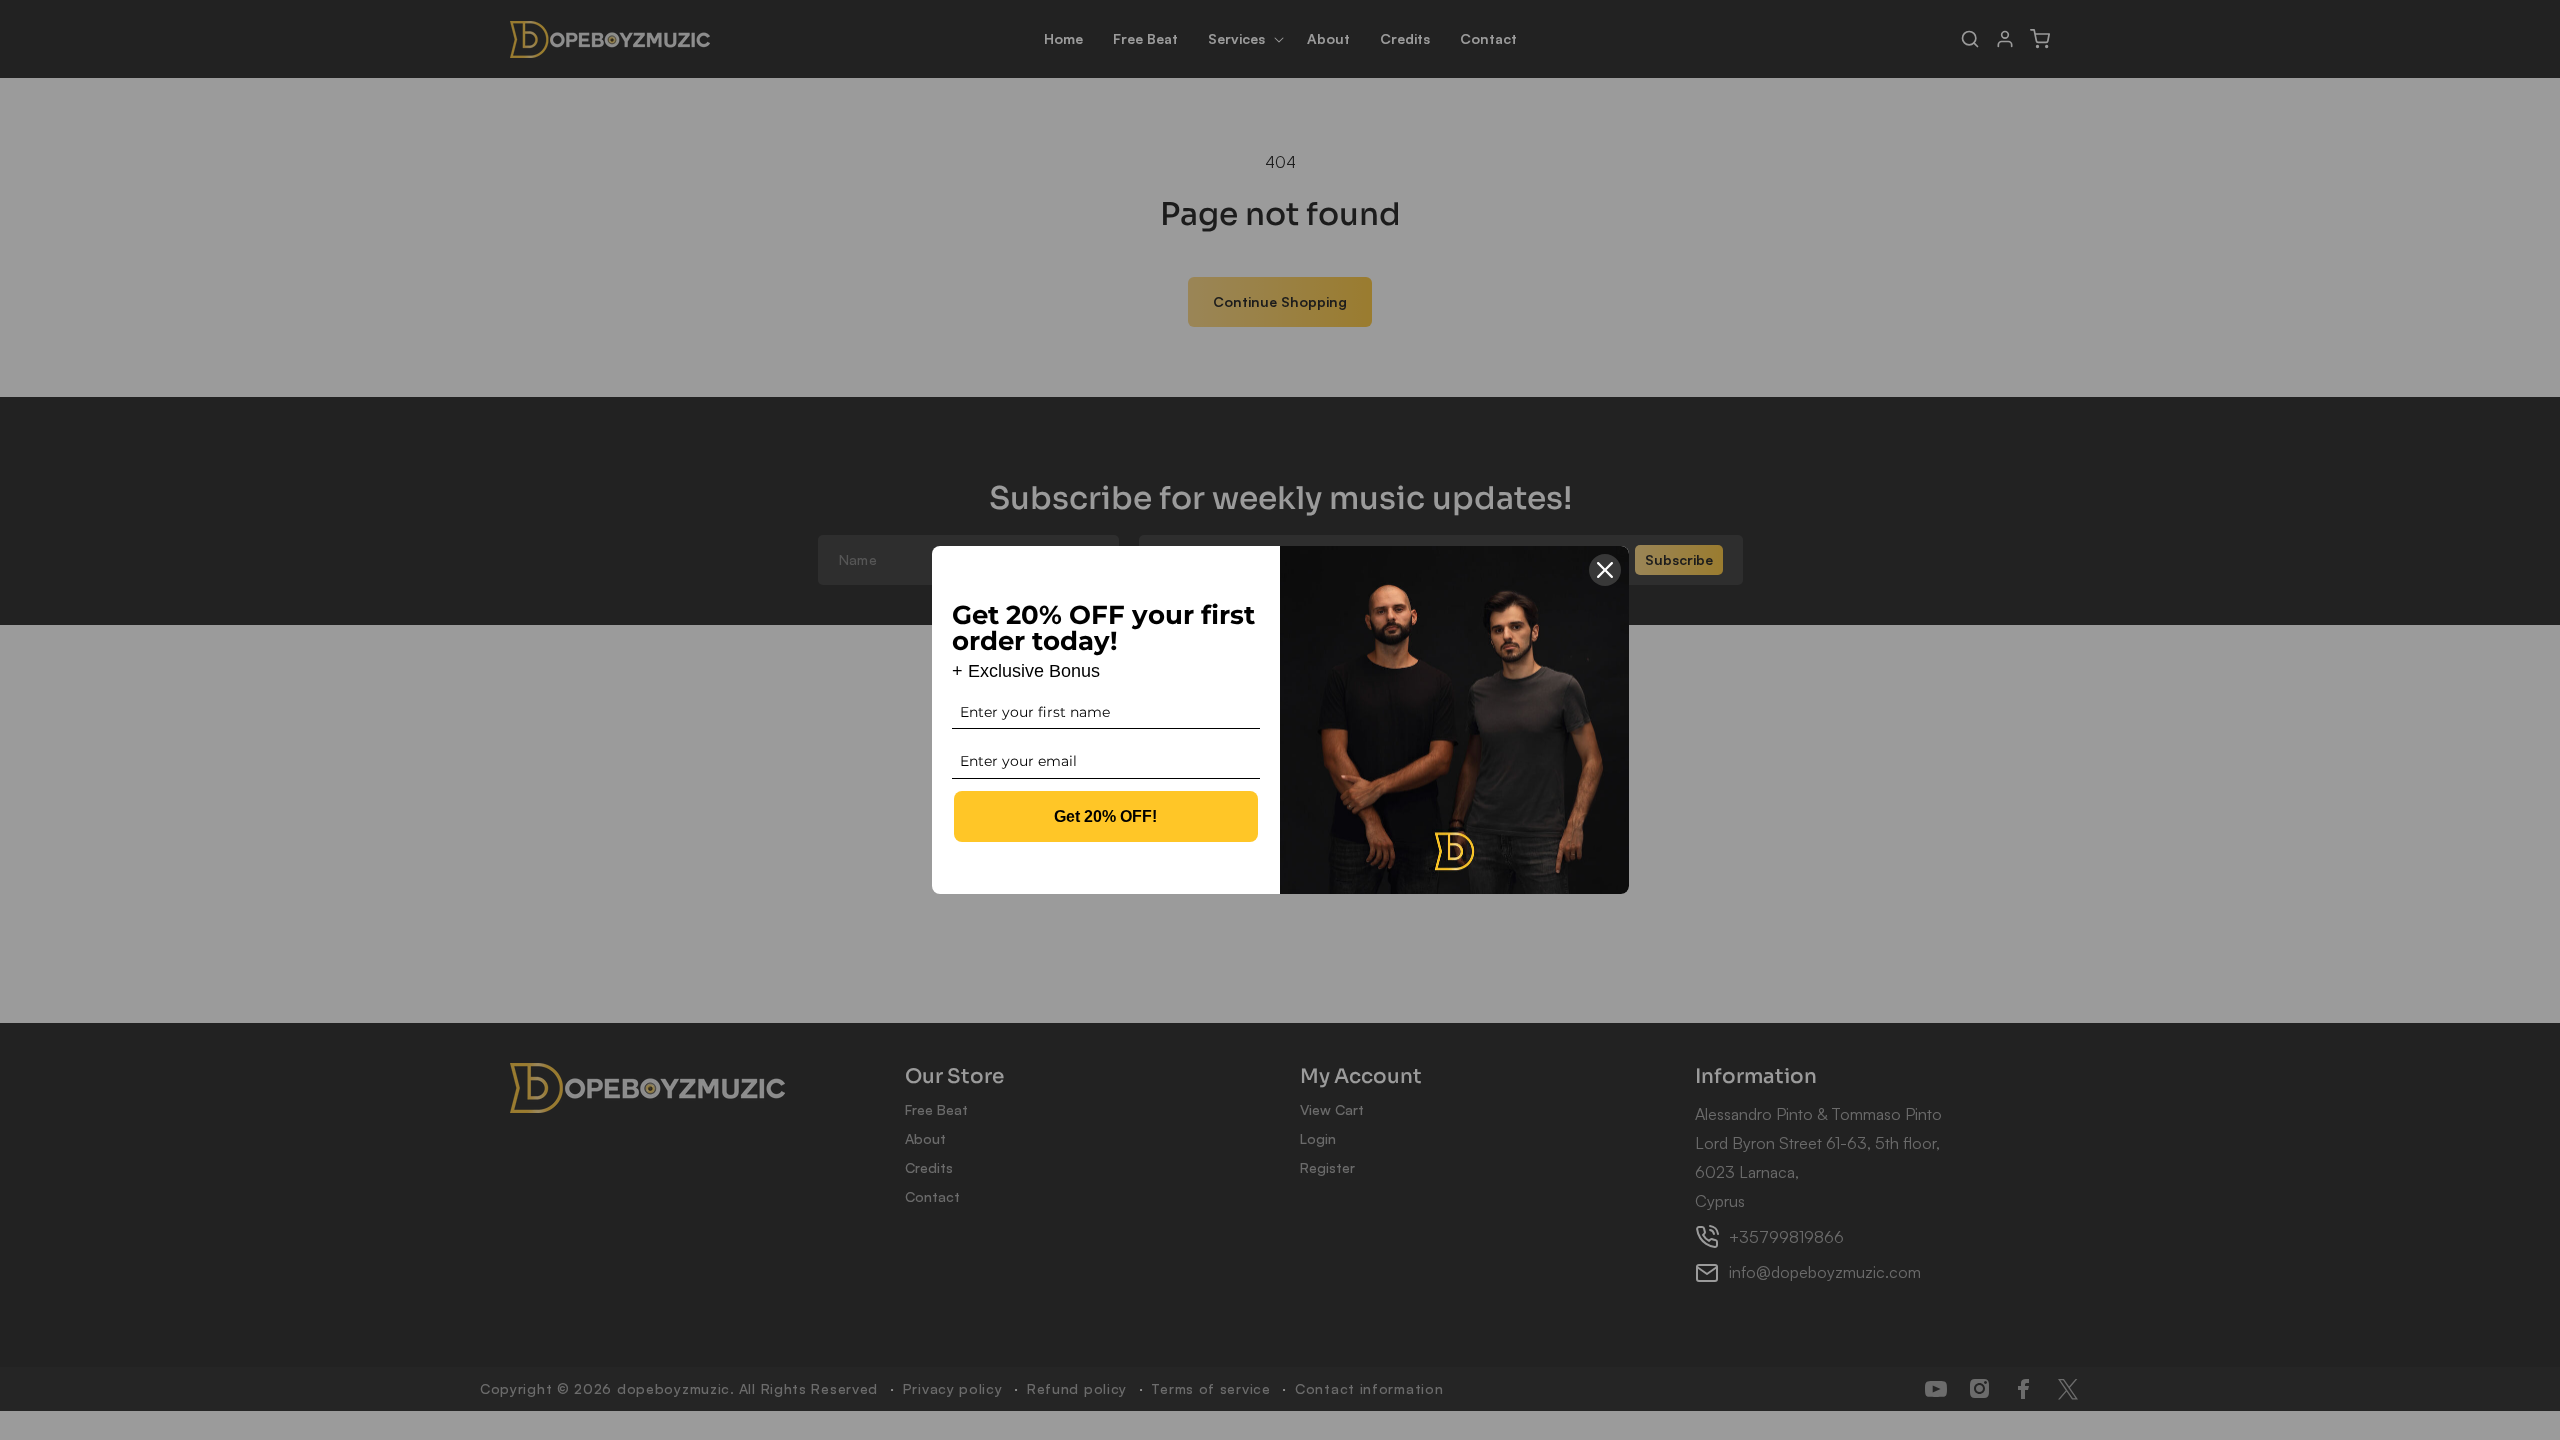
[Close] (1605, 570)
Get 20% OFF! (1105, 816)
